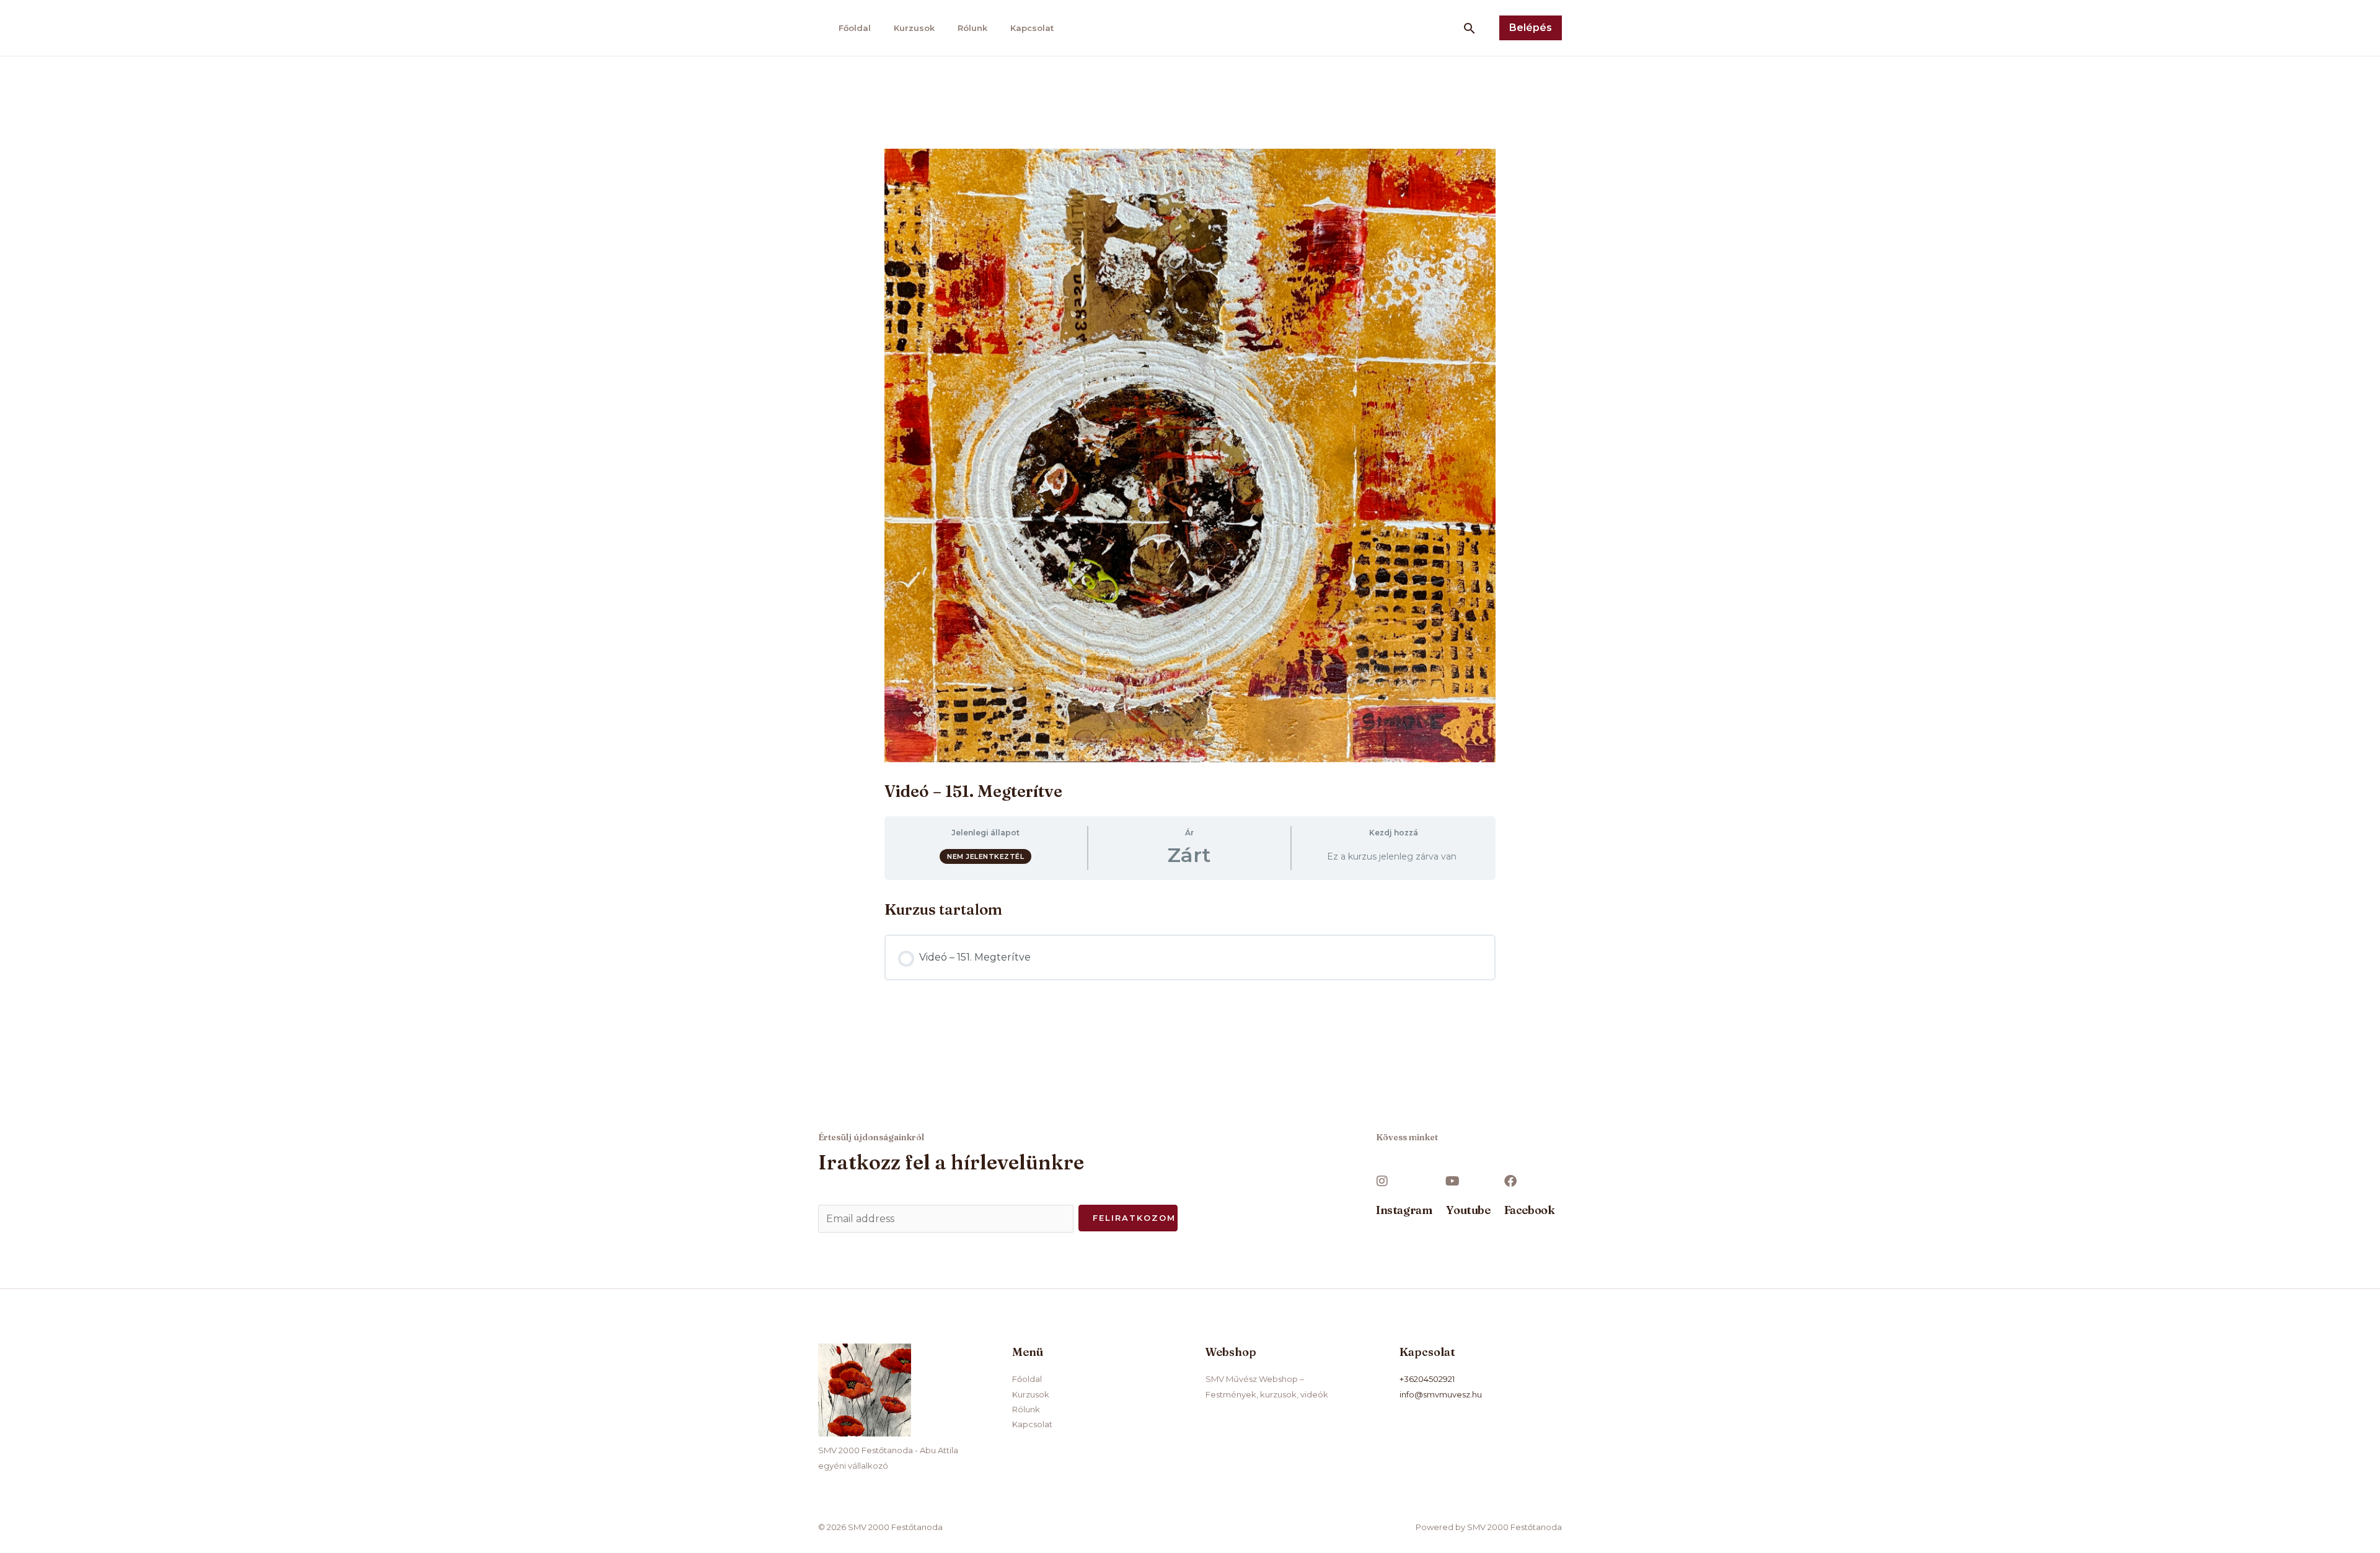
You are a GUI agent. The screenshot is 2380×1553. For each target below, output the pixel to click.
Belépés (1531, 28)
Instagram (1404, 1210)
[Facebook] (1510, 1181)
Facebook (1530, 1210)
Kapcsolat (1032, 28)
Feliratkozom (1134, 1218)
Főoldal (855, 28)
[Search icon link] (1470, 28)
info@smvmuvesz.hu (1441, 1394)
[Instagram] (1382, 1181)
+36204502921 (1427, 1379)
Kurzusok (914, 28)
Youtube (1468, 1210)
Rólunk (972, 28)
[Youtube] (1452, 1181)
